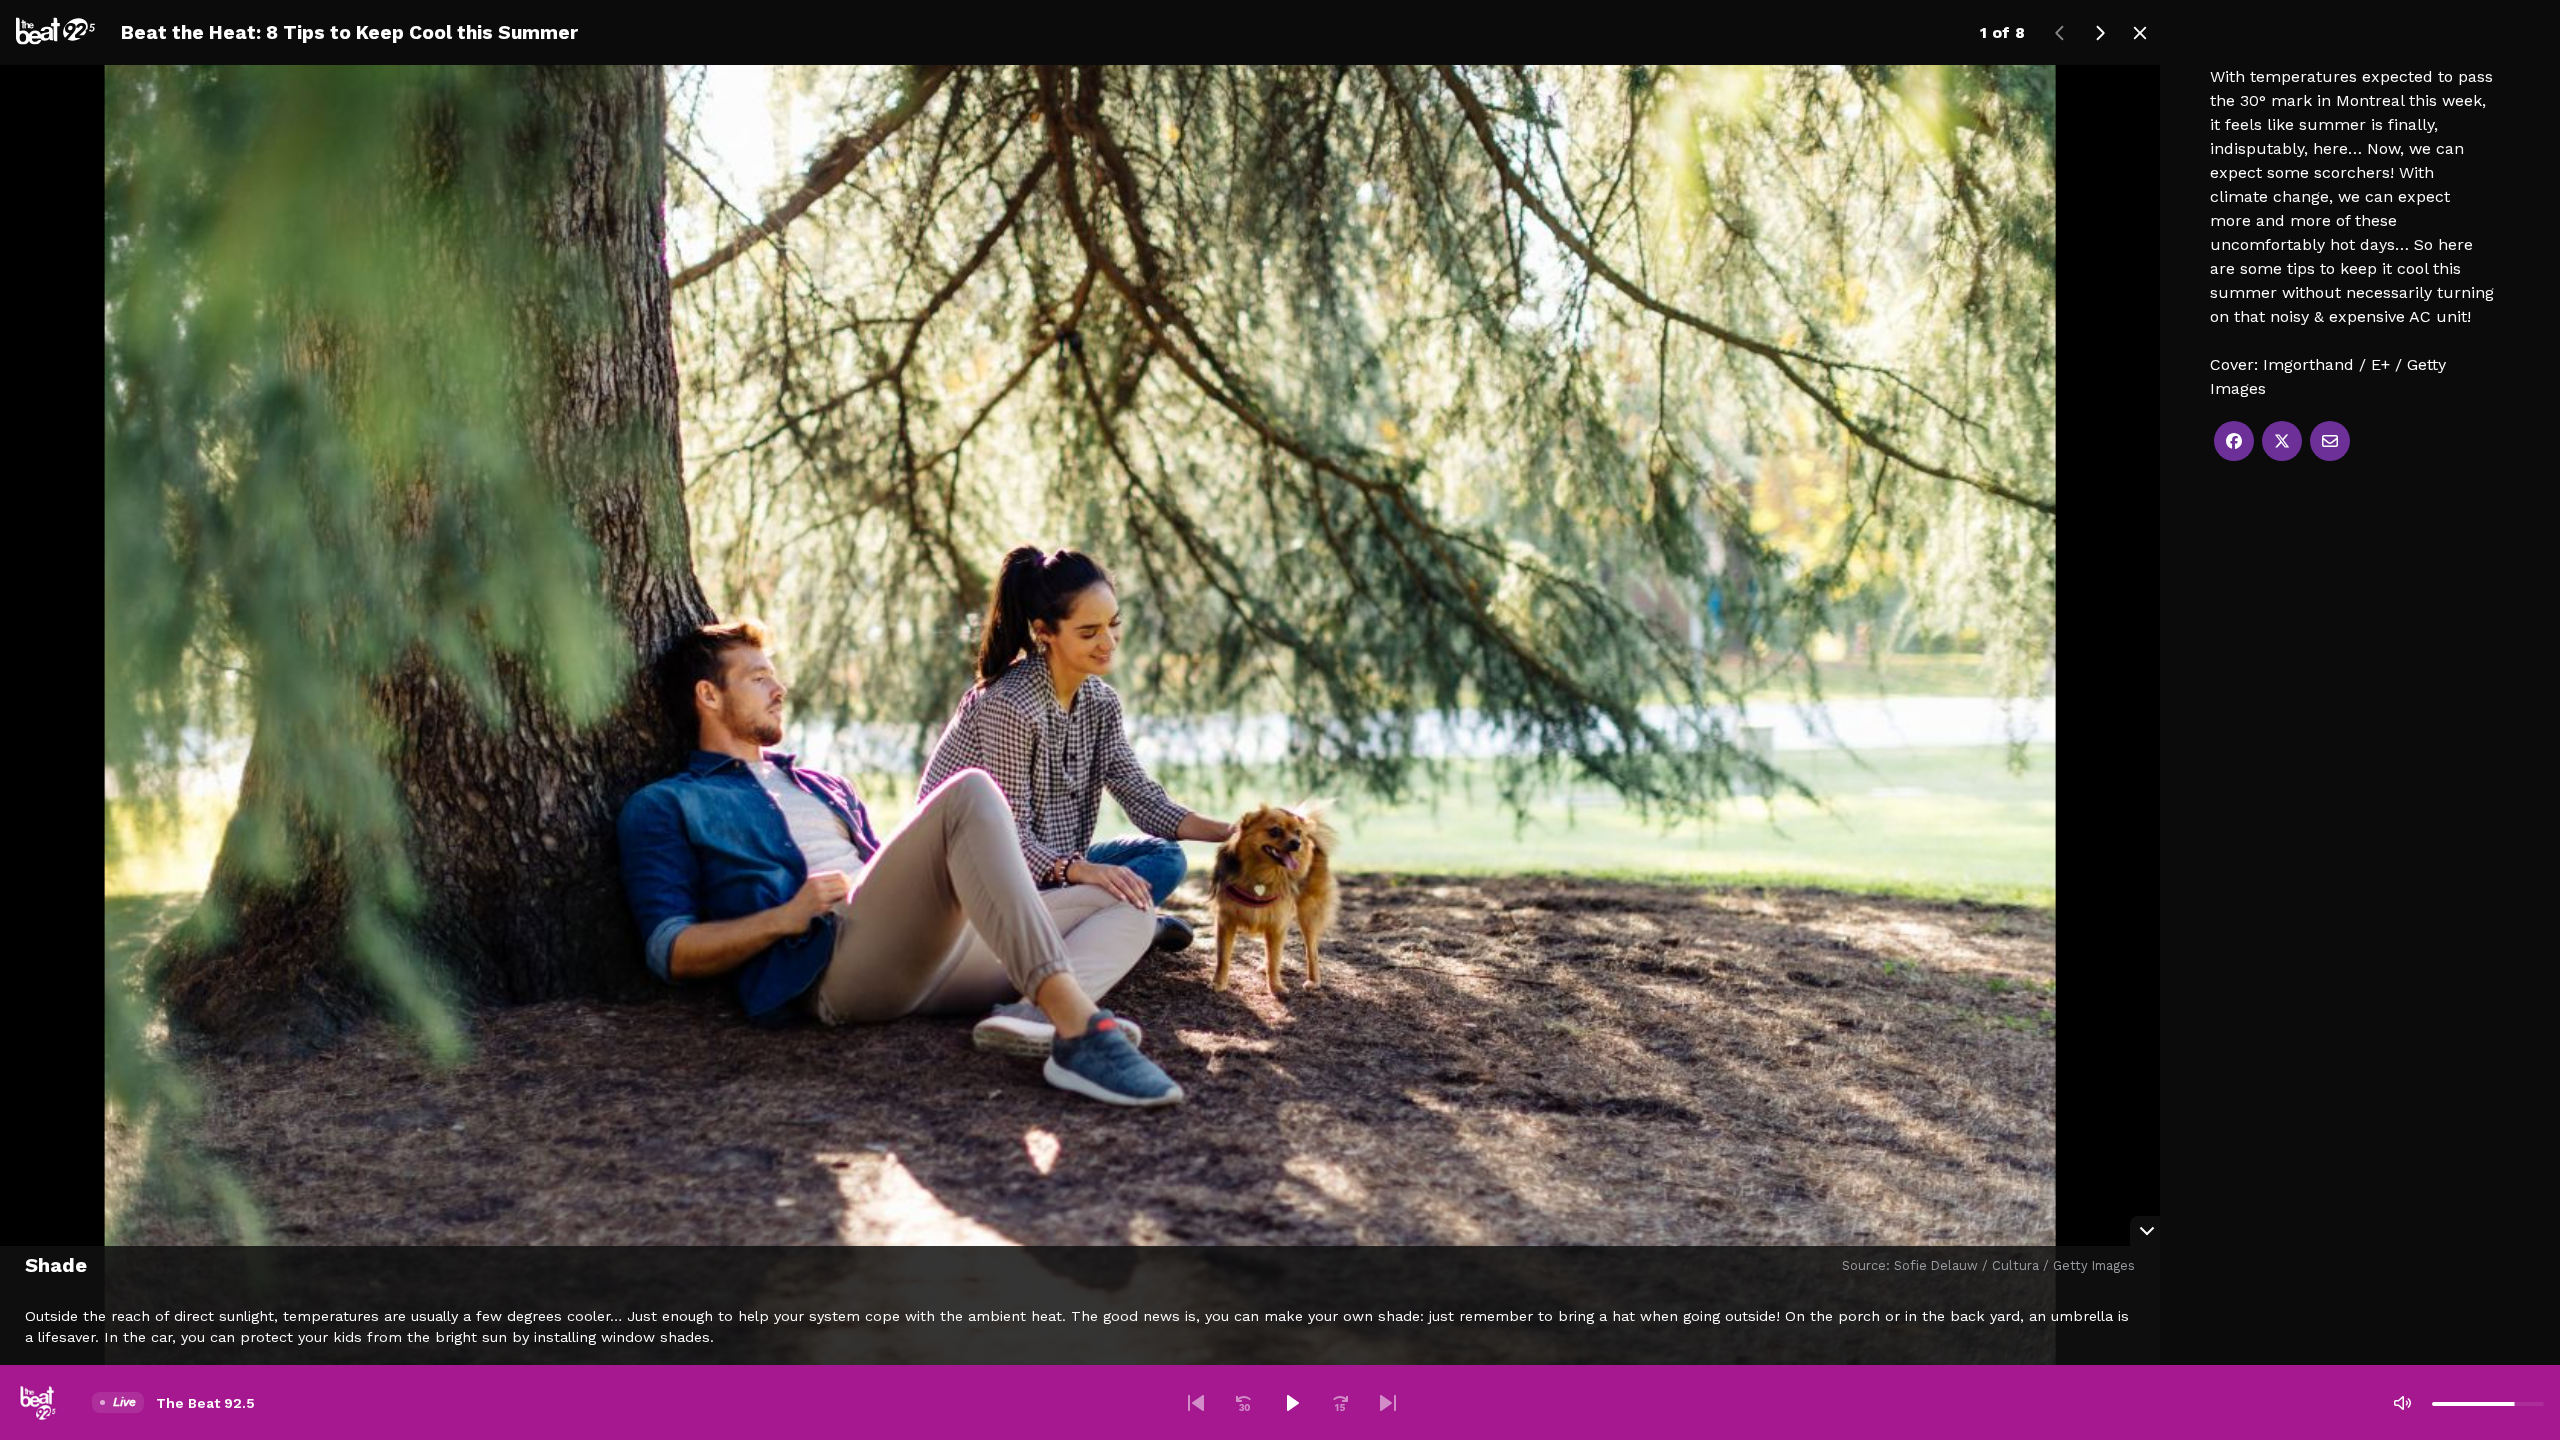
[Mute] (2402, 1403)
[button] (1196, 1403)
